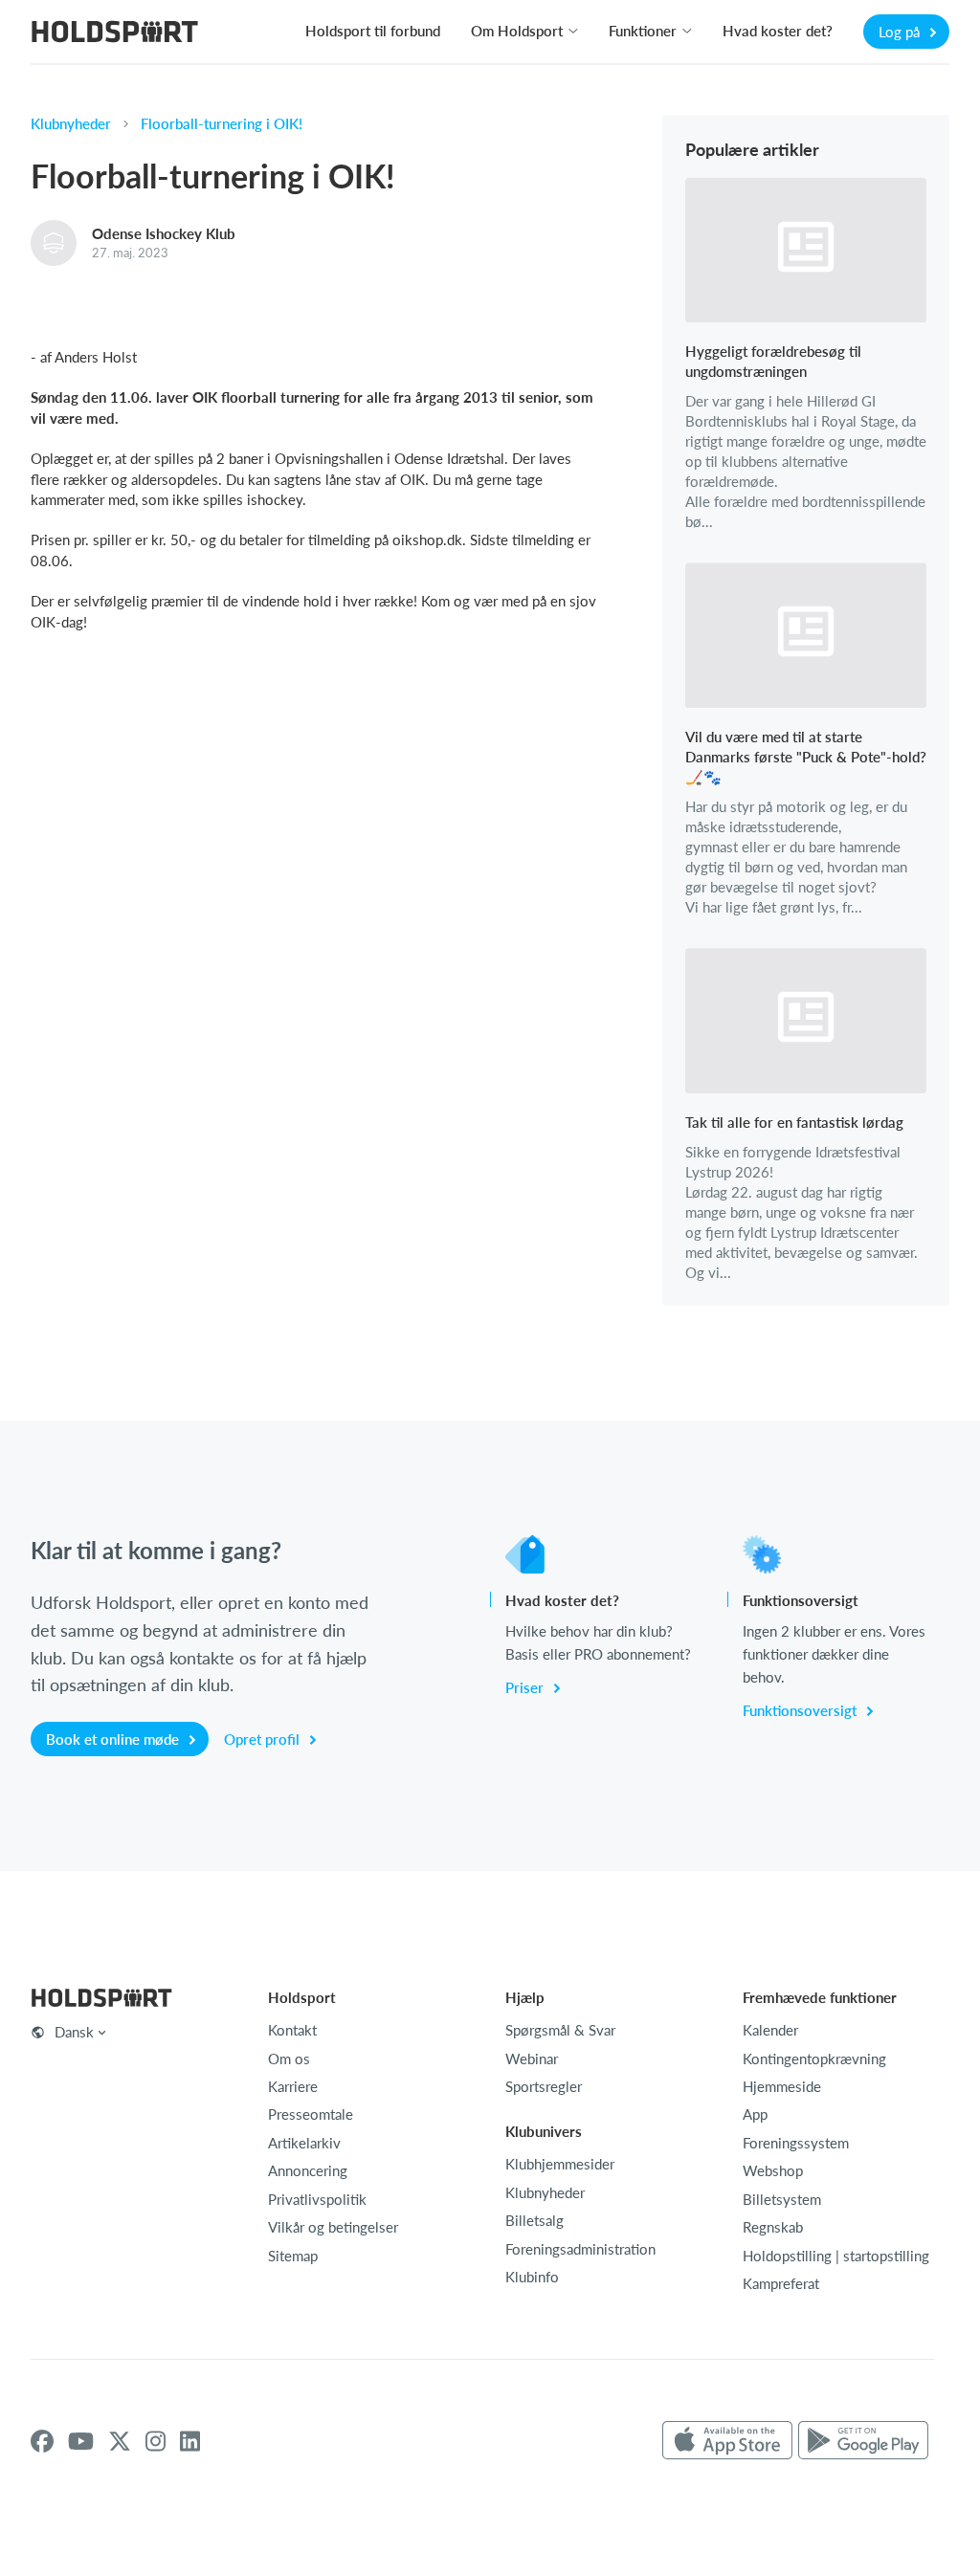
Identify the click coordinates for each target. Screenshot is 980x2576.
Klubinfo (532, 2277)
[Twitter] (120, 2441)
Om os (289, 2059)
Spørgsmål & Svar (560, 2030)
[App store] (727, 2441)
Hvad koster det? (778, 31)
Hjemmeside (782, 2086)
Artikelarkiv (304, 2143)
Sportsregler (544, 2086)
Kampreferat (781, 2283)
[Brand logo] (115, 34)
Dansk (74, 2032)
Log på (901, 32)
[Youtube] (81, 2441)
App (755, 2114)
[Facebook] (42, 2441)
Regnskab (773, 2227)
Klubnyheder (71, 123)
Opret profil (264, 1739)
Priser (526, 1687)
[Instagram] (156, 2441)
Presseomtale (311, 2114)
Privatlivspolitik (317, 2199)
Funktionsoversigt (802, 1710)
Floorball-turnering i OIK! (222, 123)
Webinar (532, 2059)
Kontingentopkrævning (814, 2059)
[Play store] (863, 2441)
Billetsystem (782, 2199)
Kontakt (292, 2030)
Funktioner (643, 31)
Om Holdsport (517, 31)
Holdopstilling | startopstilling (836, 2256)
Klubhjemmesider (560, 2164)
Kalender (770, 2030)
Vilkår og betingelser (333, 2227)
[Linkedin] (190, 2441)
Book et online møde (114, 1739)
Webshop (773, 2170)
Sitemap (293, 2256)
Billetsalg (535, 2220)
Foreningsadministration (580, 2249)
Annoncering (308, 2170)
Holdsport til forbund (373, 31)
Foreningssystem (796, 2143)
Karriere (293, 2086)
